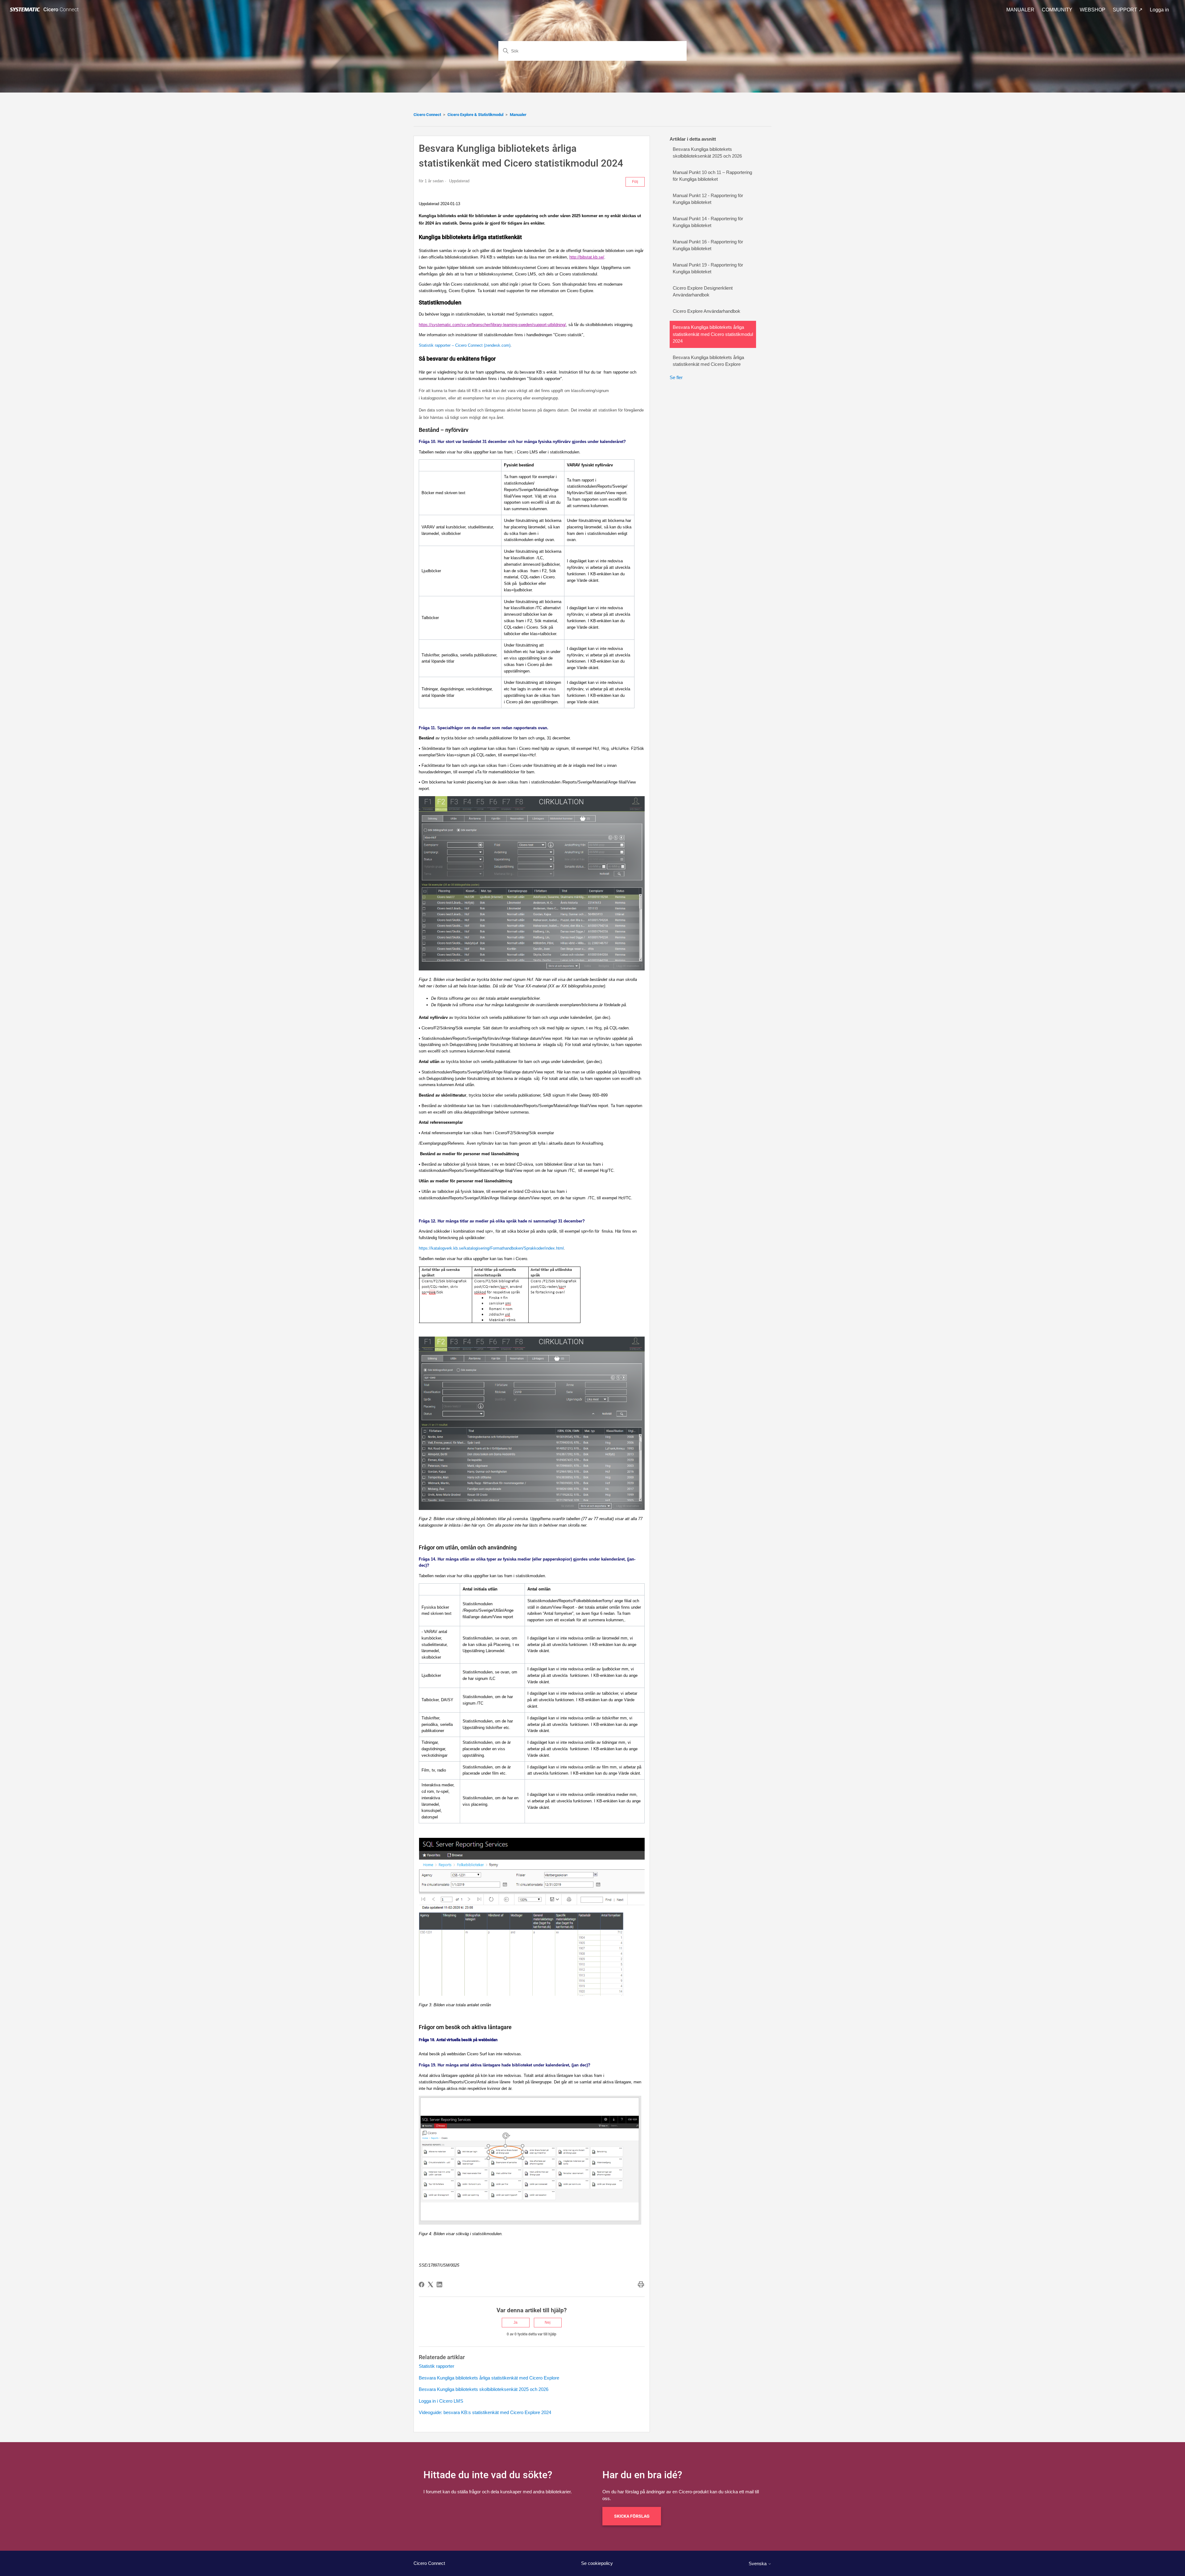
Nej (548, 2322)
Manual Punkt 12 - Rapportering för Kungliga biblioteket (708, 199)
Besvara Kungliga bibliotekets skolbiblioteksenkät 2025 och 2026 (484, 2389)
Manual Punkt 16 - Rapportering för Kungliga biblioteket (708, 245)
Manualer (1020, 10)
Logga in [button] (1159, 10)
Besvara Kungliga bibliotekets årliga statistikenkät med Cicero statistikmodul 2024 (713, 334)
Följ (635, 182)
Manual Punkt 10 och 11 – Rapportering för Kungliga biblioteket (712, 176)
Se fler (676, 377)
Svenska (758, 2564)
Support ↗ (1128, 10)
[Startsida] (45, 10)
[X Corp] (430, 2284)
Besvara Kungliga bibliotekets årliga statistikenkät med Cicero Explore (489, 2378)
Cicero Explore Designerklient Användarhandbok (703, 292)
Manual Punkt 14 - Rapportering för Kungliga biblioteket (708, 222)
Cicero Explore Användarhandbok (707, 311)
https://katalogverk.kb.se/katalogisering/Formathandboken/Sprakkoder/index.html (491, 1248)
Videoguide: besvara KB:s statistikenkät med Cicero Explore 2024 (485, 2412)
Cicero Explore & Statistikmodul (475, 115)
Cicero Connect (427, 115)
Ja (516, 2322)
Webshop (1093, 10)
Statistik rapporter (437, 2366)
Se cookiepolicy (597, 2563)
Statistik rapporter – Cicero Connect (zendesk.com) (465, 345)
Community (1057, 10)
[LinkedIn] (439, 2284)
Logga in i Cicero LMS (441, 2401)
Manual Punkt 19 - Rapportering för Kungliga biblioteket (708, 268)
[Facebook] (422, 2284)
